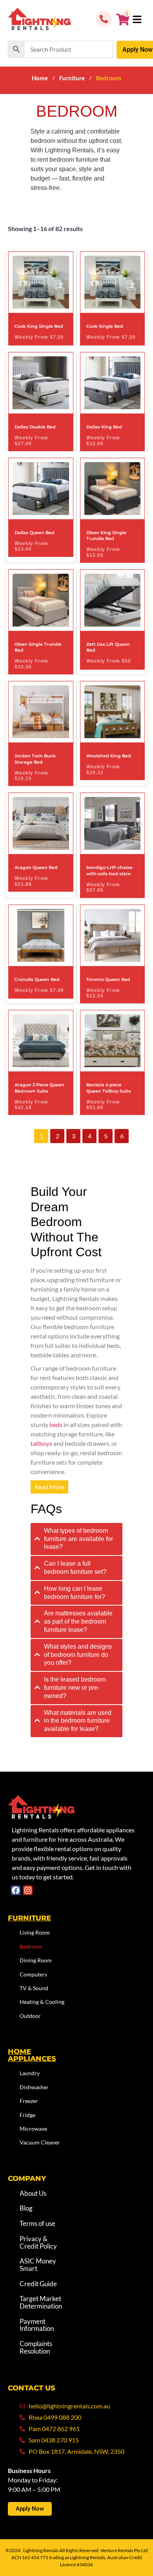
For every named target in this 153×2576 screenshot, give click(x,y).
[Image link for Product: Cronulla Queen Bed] (41, 935)
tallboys (41, 1443)
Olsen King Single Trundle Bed (106, 536)
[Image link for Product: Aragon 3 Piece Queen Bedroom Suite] (41, 1041)
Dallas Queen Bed (35, 533)
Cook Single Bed (105, 326)
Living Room (35, 1932)
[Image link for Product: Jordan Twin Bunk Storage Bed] (41, 712)
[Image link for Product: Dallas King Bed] (113, 383)
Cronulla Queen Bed (37, 979)
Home (40, 78)
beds (56, 1424)
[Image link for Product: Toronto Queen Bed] (113, 935)
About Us (33, 2193)
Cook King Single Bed (39, 326)
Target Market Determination (41, 2302)
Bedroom (31, 1946)
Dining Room (36, 1960)
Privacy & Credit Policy (38, 2242)
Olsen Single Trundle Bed (38, 647)
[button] (137, 20)
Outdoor (30, 2016)
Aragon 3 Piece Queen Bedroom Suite (39, 1088)
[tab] (76, 1539)
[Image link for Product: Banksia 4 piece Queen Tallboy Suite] (113, 1041)
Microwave (33, 2129)
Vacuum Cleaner (40, 2142)
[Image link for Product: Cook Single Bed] (113, 282)
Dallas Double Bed (35, 427)
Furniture (72, 78)
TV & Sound (34, 1988)
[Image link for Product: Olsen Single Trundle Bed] (41, 600)
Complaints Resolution (36, 2347)
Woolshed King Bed (109, 756)
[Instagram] (28, 1890)
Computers (33, 1974)
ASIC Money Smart (38, 2265)
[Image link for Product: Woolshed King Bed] (113, 712)
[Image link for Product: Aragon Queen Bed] (41, 823)
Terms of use (37, 2223)
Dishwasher (34, 2087)
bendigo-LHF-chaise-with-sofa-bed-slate (110, 870)
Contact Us (32, 2388)
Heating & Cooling (42, 2002)
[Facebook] (16, 1890)
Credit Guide (38, 2284)
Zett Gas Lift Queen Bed (108, 647)
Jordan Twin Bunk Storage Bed (35, 759)
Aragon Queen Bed (36, 867)
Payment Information (37, 2325)
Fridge (27, 2114)
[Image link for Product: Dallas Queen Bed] (41, 489)
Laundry (30, 2073)
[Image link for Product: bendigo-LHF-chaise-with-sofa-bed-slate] (113, 823)
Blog (26, 2208)
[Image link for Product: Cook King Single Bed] (41, 282)
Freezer (29, 2101)
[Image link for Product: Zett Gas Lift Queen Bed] (113, 600)
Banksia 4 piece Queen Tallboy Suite (109, 1088)
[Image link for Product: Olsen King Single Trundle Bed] (113, 489)
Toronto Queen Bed (108, 979)
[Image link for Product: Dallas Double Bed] (41, 383)
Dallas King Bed (104, 427)
